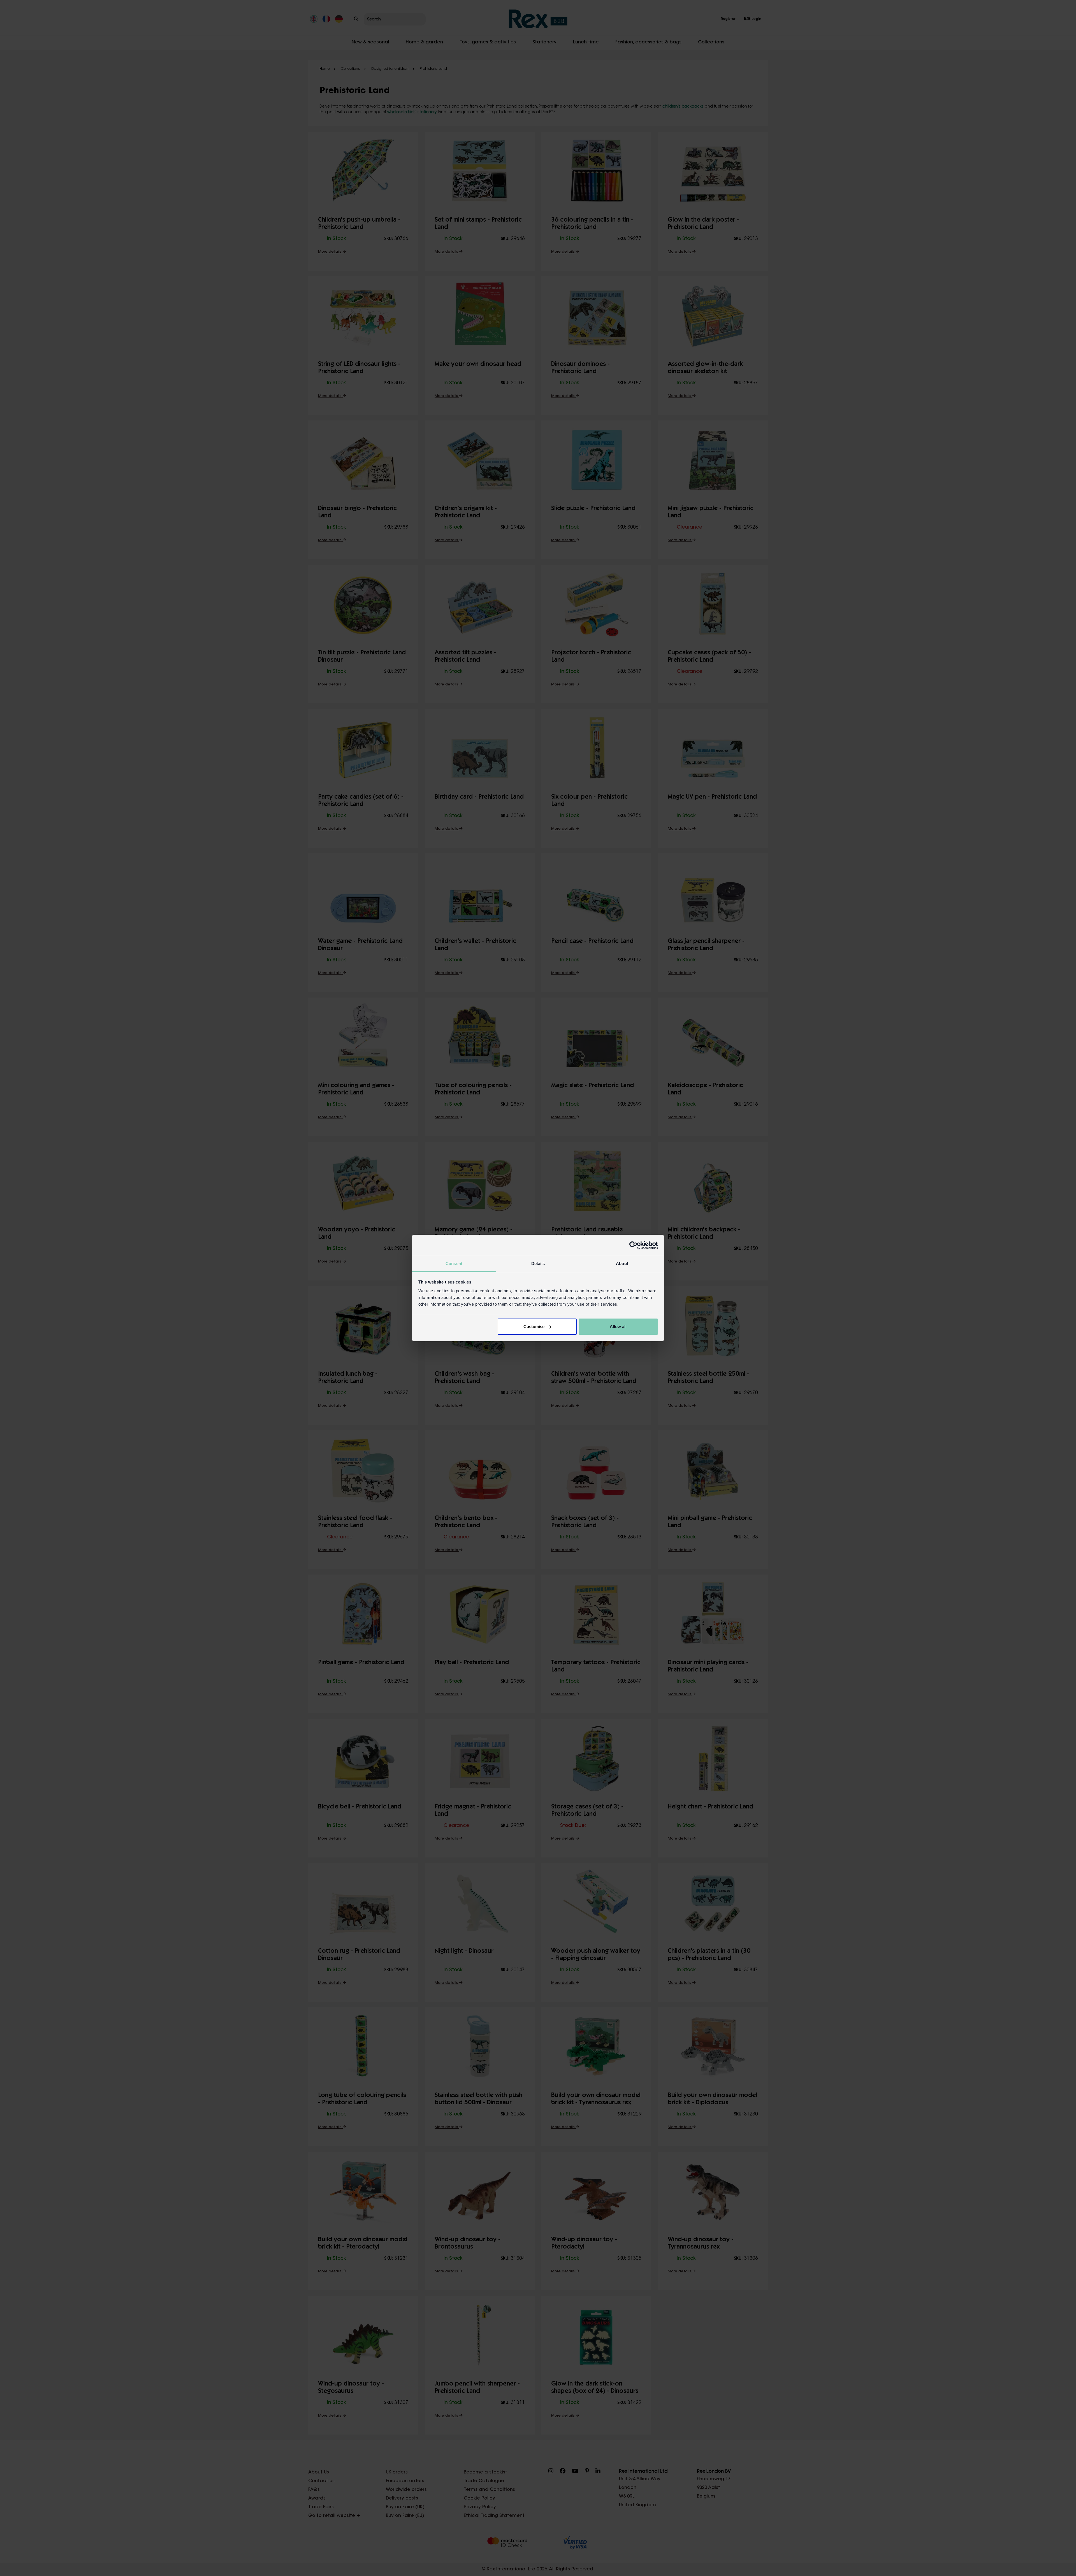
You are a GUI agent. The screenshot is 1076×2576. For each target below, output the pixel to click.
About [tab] (622, 1263)
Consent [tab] (454, 1263)
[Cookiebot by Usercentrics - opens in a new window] (633, 1245)
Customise (534, 1327)
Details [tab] (538, 1263)
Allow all (618, 1327)
